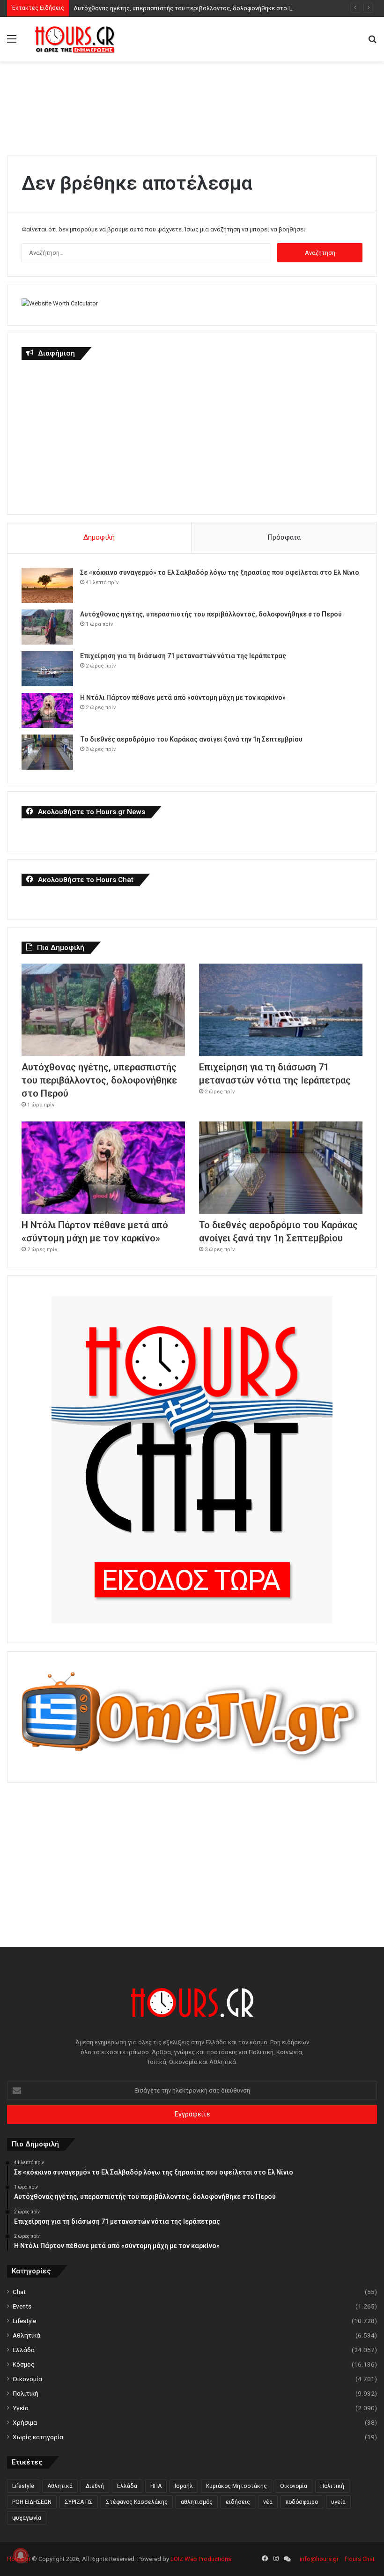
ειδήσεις (238, 2502)
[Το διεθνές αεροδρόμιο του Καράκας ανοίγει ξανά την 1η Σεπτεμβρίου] (47, 752)
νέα (268, 2502)
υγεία (338, 2502)
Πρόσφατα (284, 537)
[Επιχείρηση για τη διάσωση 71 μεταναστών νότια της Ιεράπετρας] (47, 669)
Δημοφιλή (99, 537)
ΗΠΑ (156, 2486)
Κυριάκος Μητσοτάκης (236, 2486)
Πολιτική (26, 2393)
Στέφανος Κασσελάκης (137, 2502)
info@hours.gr (319, 2559)
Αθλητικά (26, 2335)
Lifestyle (24, 2321)
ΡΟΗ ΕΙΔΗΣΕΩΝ (32, 2502)
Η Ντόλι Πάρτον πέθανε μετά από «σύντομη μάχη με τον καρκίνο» (183, 698)
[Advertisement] (192, 104)
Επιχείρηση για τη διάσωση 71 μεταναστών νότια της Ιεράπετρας (183, 656)
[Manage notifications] (21, 2555)
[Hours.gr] (75, 39)
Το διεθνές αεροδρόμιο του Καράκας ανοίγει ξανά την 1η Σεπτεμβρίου (191, 739)
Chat (19, 2292)
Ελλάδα (24, 2350)
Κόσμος (24, 2364)
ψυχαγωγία (27, 2518)
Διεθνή (95, 2486)
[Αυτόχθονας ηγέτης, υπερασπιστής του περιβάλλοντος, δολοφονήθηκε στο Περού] (47, 627)
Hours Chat (360, 2559)
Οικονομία (27, 2379)
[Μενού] (12, 42)
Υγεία (21, 2408)
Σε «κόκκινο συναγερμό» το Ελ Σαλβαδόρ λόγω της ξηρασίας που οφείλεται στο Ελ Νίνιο (220, 572)
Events (22, 2306)
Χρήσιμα (25, 2422)
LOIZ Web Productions (201, 2559)
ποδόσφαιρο (302, 2502)
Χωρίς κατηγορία (38, 2437)
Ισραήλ (184, 2486)
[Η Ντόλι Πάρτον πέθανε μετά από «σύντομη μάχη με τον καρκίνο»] (47, 710)
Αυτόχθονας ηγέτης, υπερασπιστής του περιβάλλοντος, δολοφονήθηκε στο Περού (190, 8)
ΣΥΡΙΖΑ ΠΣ (79, 2502)
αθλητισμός (197, 2502)
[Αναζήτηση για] (372, 42)
